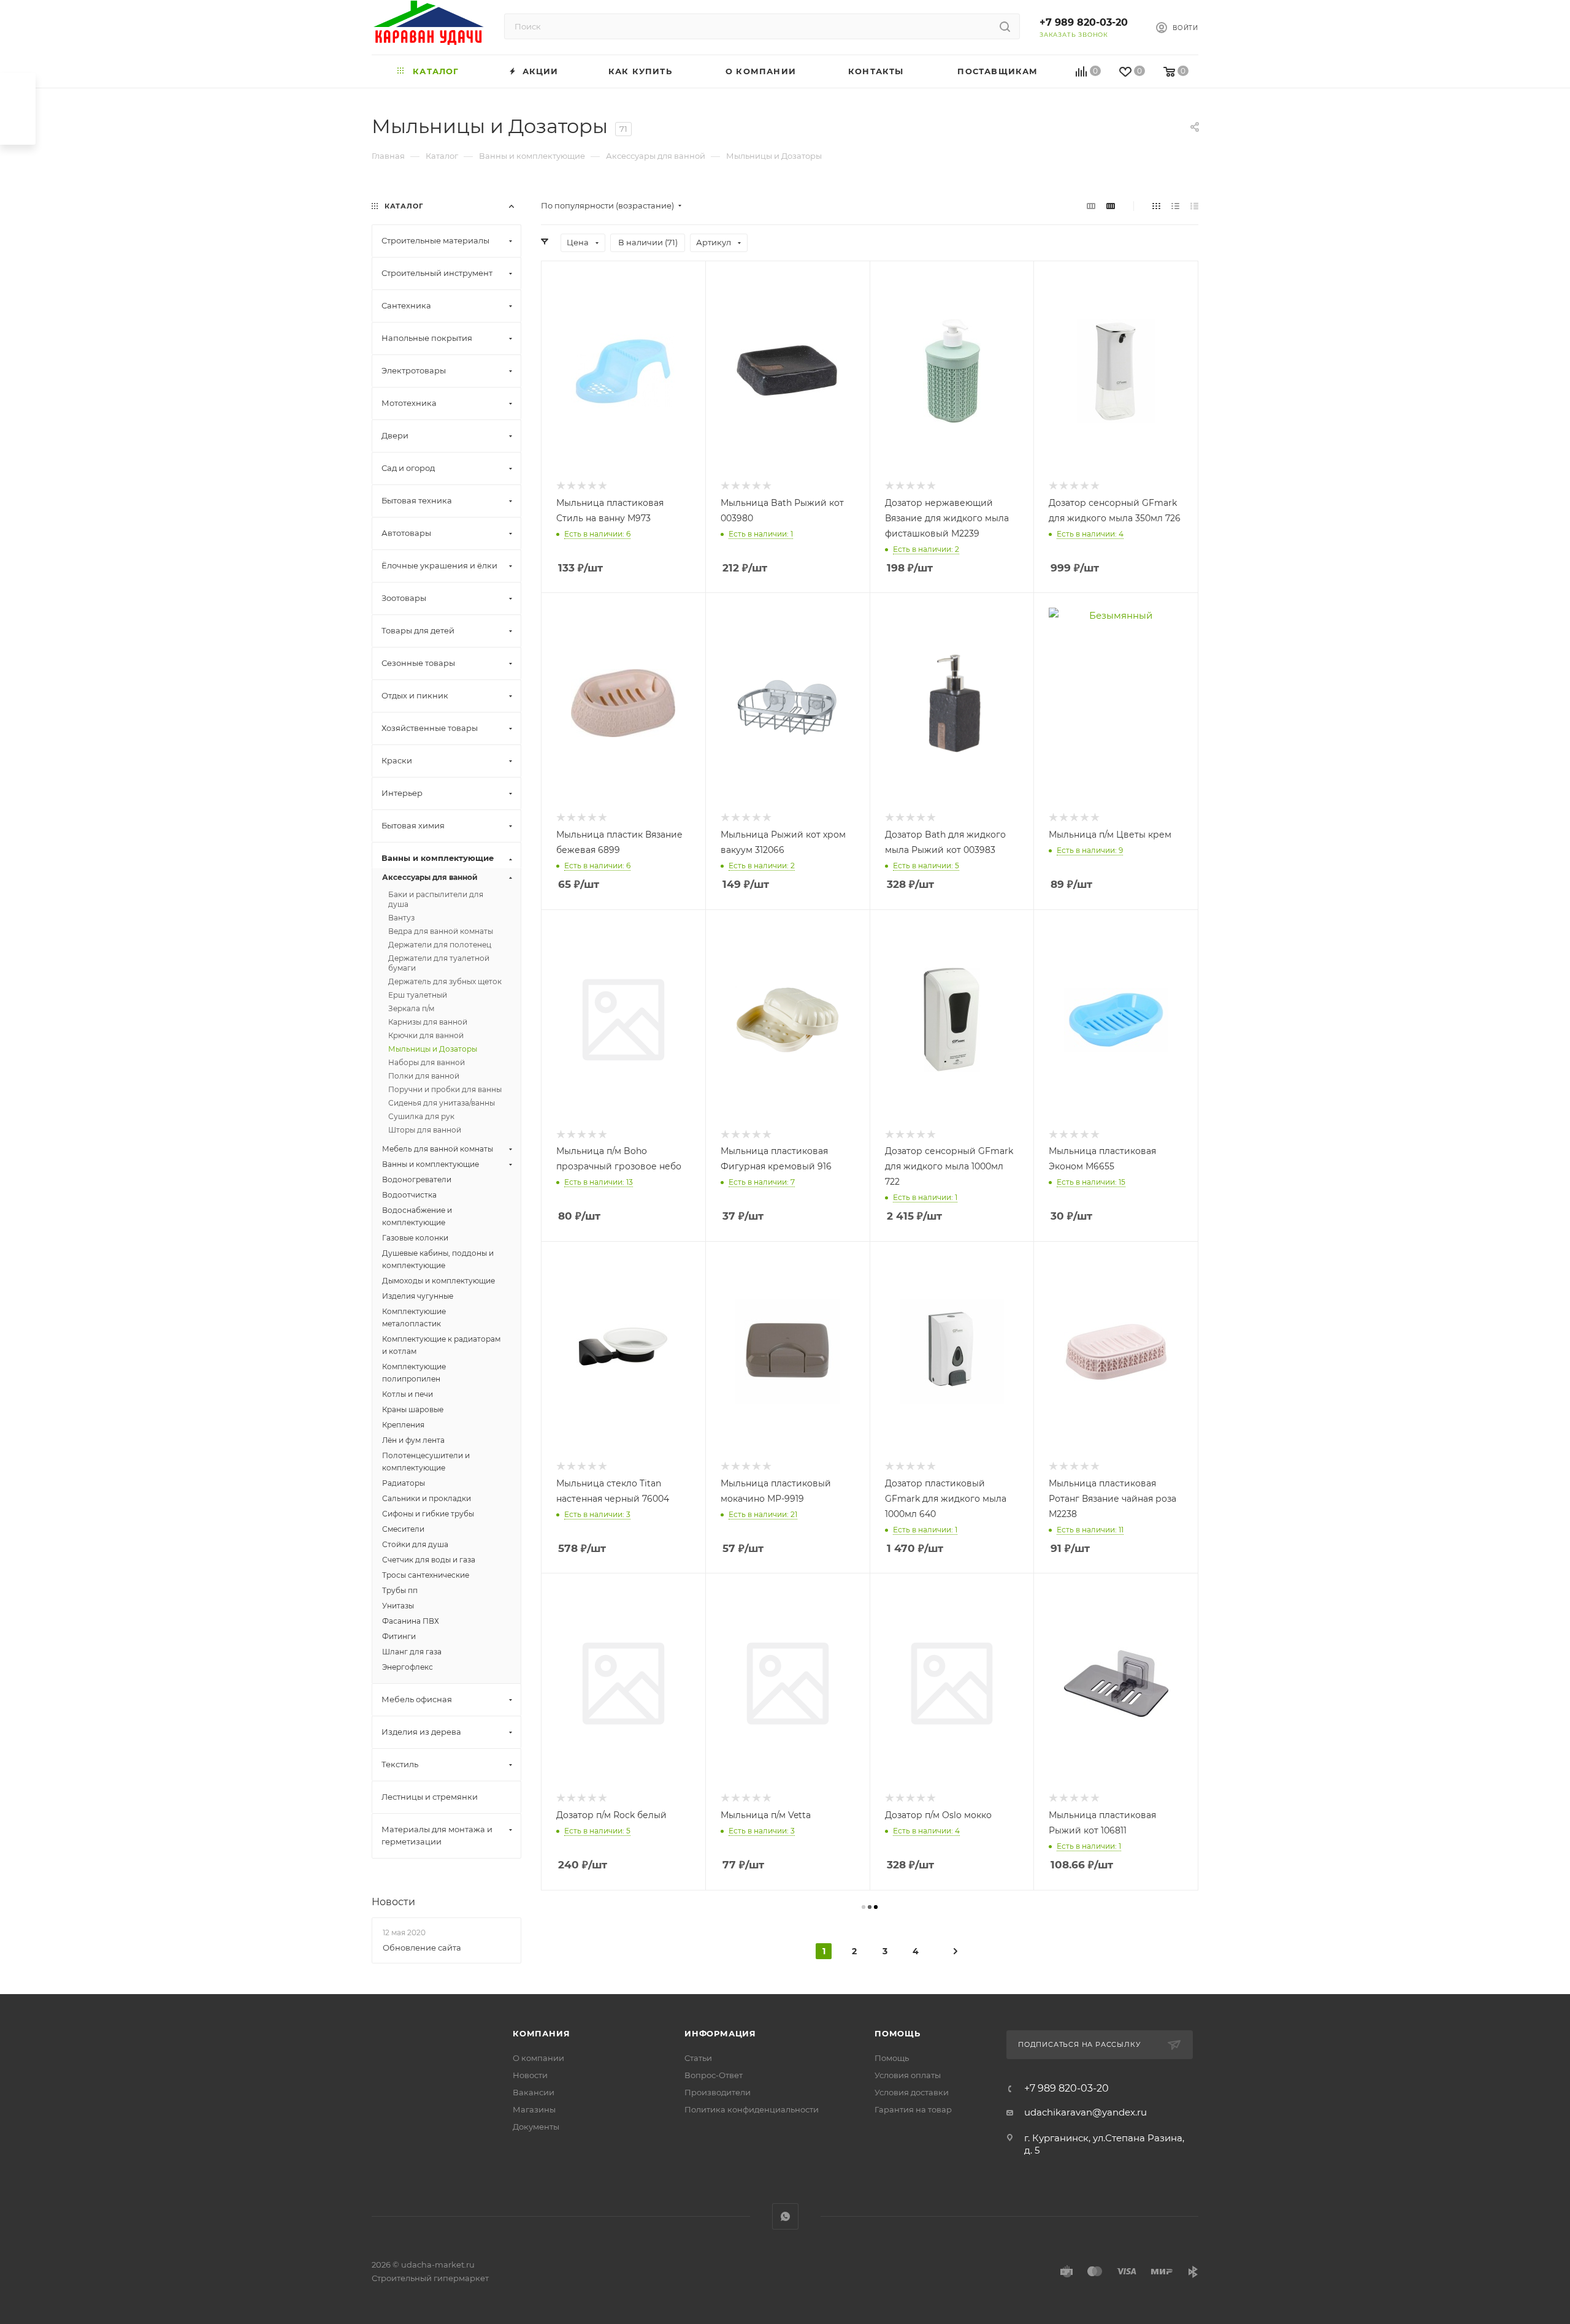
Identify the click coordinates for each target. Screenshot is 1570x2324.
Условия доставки (912, 2092)
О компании (538, 2058)
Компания (541, 2033)
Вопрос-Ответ (714, 2075)
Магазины (534, 2109)
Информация (720, 2033)
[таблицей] (1194, 206)
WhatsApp (785, 2216)
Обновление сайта (422, 1947)
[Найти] (1005, 26)
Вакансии (534, 2092)
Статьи (698, 2058)
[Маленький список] (1091, 206)
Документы (536, 2127)
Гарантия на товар (913, 2109)
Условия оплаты (908, 2075)
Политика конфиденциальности (752, 2109)
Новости (393, 1902)
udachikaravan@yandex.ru (1086, 2112)
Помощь (898, 2033)
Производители (718, 2092)
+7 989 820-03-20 (1084, 22)
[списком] (1175, 206)
